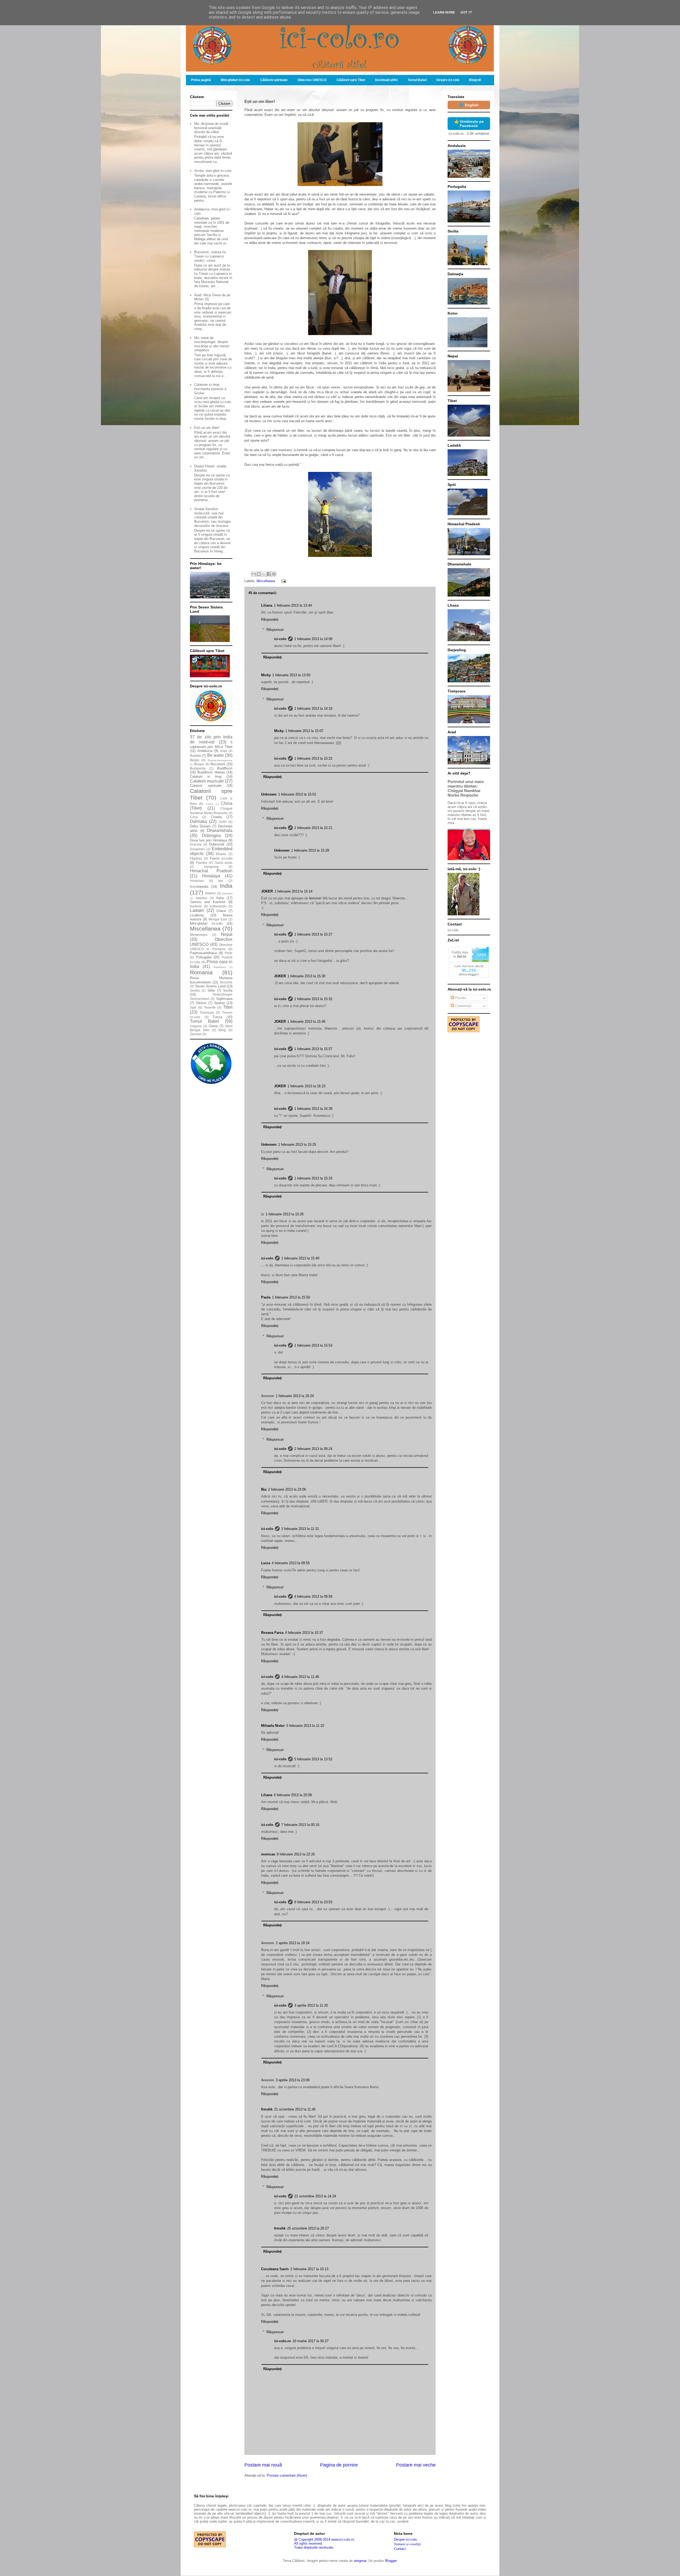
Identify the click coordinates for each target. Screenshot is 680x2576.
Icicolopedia (199, 887)
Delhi (223, 822)
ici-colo (280, 639)
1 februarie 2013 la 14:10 (313, 708)
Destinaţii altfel (386, 80)
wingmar (360, 2561)
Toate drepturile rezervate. (314, 2547)
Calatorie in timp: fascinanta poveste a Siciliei (210, 389)
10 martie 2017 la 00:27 (311, 2341)
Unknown (269, 794)
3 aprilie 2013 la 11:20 (311, 2005)
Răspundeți (270, 619)
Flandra (202, 863)
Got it (466, 12)
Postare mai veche (416, 2465)
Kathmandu (218, 906)
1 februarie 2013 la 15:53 (313, 1345)
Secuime (226, 982)
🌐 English (469, 105)
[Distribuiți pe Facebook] (269, 574)
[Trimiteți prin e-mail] (254, 574)
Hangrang (211, 867)
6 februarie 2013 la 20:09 (293, 1795)
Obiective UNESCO (312, 80)
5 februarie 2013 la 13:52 (313, 1759)
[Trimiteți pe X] (264, 574)
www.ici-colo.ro (343, 2539)
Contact (400, 2549)
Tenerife (210, 1007)
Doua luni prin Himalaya (209, 840)
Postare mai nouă (263, 2465)
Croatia (216, 817)
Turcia (217, 1017)
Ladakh (197, 910)
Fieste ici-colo (221, 858)
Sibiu (211, 990)
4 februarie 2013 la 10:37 (304, 1633)
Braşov (199, 764)
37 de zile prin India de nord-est (211, 739)
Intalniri (210, 893)
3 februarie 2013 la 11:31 (300, 1529)
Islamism (227, 893)
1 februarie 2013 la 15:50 (291, 1297)
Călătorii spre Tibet (351, 80)
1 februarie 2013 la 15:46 (306, 1021)
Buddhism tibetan (211, 772)
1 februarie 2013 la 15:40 (300, 1258)
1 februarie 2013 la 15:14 (293, 891)
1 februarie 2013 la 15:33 (313, 1178)
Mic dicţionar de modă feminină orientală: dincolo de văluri (211, 128)
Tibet (228, 1007)
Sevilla (195, 990)
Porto (229, 953)
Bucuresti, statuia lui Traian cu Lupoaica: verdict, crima (210, 256)
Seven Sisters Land (210, 986)
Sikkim (201, 1003)
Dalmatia (198, 821)
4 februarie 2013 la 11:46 (300, 1677)
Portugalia (204, 957)
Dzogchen (197, 849)
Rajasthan (220, 967)
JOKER (267, 891)
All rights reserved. (309, 2543)
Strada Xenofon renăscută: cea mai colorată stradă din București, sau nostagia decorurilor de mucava (212, 517)
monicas (268, 1854)
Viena (213, 1026)
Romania (201, 972)
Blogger (391, 2561)
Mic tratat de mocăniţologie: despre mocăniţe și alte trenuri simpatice (212, 344)
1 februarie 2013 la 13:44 (293, 605)
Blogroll (475, 80)
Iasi (221, 881)
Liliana (267, 605)
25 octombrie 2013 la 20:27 (308, 2228)
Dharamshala (220, 830)
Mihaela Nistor (273, 1726)
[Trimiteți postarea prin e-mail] (283, 581)
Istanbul (201, 898)
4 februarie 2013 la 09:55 (291, 1563)
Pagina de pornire (339, 2465)
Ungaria (196, 1026)
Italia (220, 898)
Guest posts (224, 863)
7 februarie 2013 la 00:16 (300, 1825)
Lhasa (221, 911)
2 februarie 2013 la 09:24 (313, 1449)
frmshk (267, 2109)
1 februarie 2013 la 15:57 (313, 1049)
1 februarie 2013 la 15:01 (297, 794)
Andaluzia (205, 751)
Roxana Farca (272, 1633)
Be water (216, 755)
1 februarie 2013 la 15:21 (313, 828)
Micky (266, 675)
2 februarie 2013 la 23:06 (287, 1489)
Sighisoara (224, 999)
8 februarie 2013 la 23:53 (313, 1902)
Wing (222, 1030)
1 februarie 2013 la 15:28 (310, 850)
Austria (195, 756)
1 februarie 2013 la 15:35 (285, 1214)
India (226, 886)
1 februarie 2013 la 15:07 (304, 731)
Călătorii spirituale (274, 80)
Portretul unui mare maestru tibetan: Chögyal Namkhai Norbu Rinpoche (466, 788)
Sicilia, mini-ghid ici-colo (213, 171)
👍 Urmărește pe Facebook (469, 124)
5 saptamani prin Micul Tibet (211, 745)
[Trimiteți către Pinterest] (274, 574)
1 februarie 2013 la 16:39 (313, 1109)
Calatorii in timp (206, 777)
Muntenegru (199, 935)
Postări (460, 998)
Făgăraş (196, 858)
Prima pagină (201, 80)
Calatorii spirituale (206, 786)
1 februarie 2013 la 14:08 (313, 639)
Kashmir (196, 906)
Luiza (266, 1563)
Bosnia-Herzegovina (220, 760)
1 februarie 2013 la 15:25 (297, 1145)
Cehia (209, 804)
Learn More (444, 12)
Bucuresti (218, 764)
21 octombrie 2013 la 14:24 (315, 2196)
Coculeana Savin (275, 2269)
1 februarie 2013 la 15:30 (306, 976)
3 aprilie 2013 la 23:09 (293, 2080)
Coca (194, 817)
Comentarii (463, 1006)
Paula (266, 1297)
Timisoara (207, 1012)
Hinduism (197, 881)
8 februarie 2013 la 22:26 (296, 1854)
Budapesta (198, 768)
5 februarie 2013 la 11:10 (305, 1726)
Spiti (193, 1007)
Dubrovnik (217, 844)
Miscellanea (266, 581)
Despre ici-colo (448, 80)
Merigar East (218, 919)
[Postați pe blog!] (259, 574)
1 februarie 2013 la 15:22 (313, 758)
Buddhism (225, 768)
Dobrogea (211, 836)
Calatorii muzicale (207, 781)
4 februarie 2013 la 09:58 (313, 1596)
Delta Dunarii (200, 826)
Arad (223, 751)
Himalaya (211, 876)
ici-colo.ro (282, 2341)
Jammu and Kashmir (208, 902)
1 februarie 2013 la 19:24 (295, 1396)
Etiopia (221, 854)
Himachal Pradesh (211, 871)
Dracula (196, 844)
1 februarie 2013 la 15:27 (313, 934)
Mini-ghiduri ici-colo (235, 80)
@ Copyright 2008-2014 (312, 2539)
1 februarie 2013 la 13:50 (291, 675)
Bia (264, 1489)
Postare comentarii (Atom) (287, 2475)
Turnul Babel (417, 80)
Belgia (195, 760)
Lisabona (197, 915)
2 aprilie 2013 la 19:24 (293, 1943)
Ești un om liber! (207, 428)
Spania (219, 1003)
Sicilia (228, 990)
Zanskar (196, 1034)
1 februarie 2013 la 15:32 (313, 999)
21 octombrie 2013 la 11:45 (295, 2109)
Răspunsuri (275, 630)
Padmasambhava (203, 953)
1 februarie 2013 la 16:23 (306, 1086)
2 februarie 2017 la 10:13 (309, 2269)
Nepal (227, 934)
